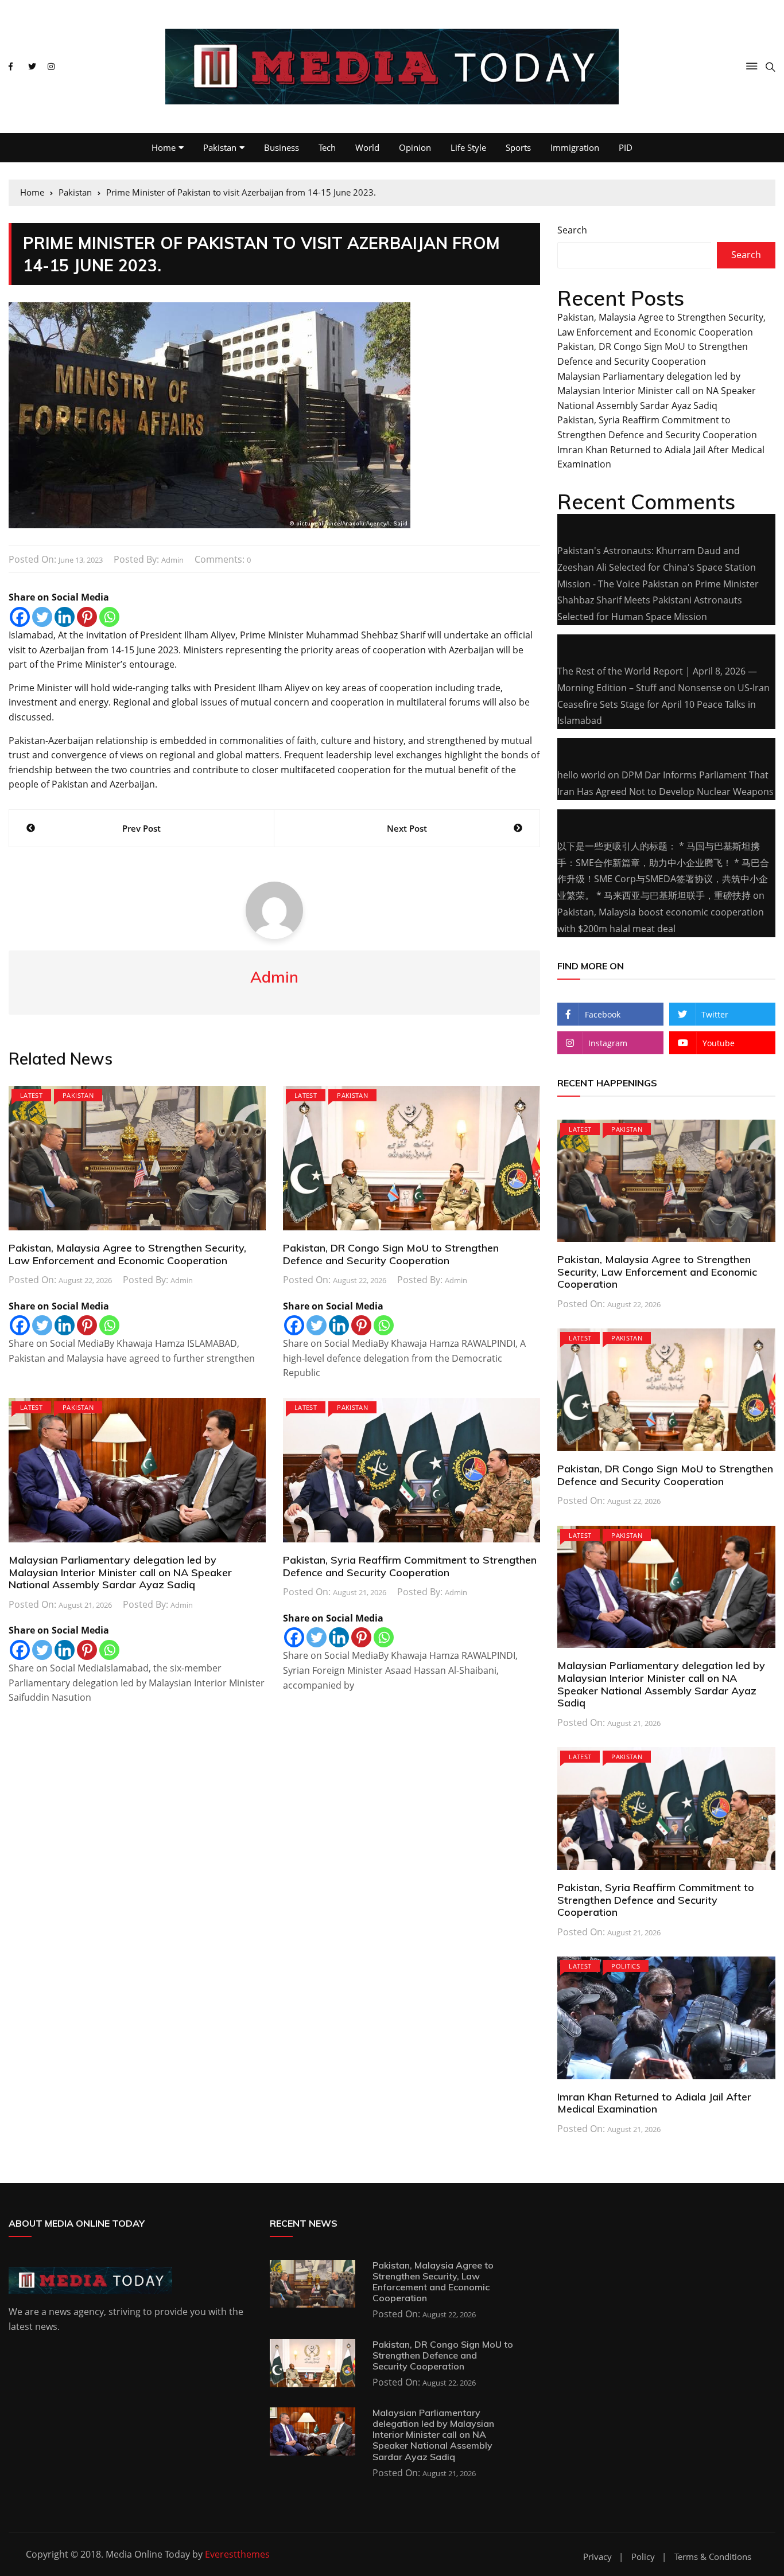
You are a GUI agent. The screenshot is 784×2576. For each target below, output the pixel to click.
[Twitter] (42, 617)
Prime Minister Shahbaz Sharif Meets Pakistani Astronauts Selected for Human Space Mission (658, 601)
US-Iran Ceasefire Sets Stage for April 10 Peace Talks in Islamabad (663, 704)
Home (164, 147)
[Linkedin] (65, 617)
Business (282, 147)
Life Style (468, 147)
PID (626, 147)
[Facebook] (20, 617)
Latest (31, 1095)
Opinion (415, 147)
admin (172, 560)
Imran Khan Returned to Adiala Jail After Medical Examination (654, 2103)
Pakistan (220, 147)
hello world (581, 775)
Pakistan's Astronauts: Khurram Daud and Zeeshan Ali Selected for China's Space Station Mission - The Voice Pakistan (657, 567)
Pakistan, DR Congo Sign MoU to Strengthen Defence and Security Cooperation (391, 1254)
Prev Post (141, 828)
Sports (518, 147)
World (367, 147)
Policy (643, 2557)
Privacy (597, 2557)
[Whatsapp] (109, 617)
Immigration (575, 147)
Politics (626, 1966)
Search (572, 230)
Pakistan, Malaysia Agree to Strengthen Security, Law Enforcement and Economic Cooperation (127, 1254)
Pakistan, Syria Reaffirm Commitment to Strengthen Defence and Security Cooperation (410, 1566)
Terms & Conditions (713, 2557)
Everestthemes (237, 2554)
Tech (327, 147)
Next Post (407, 828)
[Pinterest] (87, 617)
